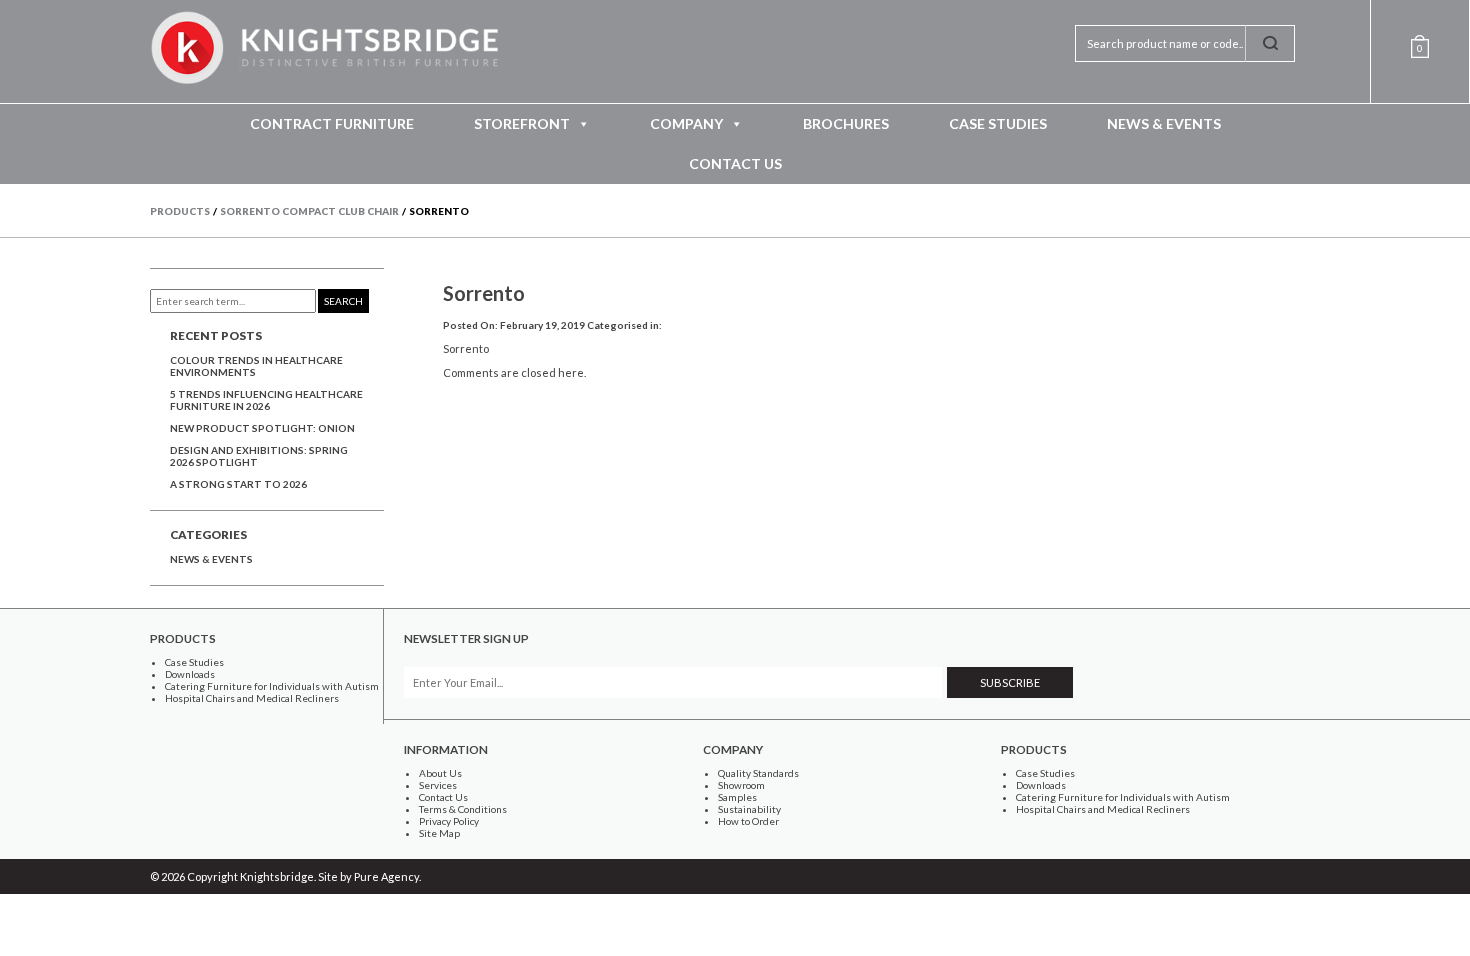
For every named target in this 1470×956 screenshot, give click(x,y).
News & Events (1164, 123)
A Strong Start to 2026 (238, 484)
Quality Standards (758, 773)
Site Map (439, 833)
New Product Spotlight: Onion (262, 428)
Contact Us (735, 163)
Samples (737, 797)
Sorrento (484, 293)
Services (438, 785)
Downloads (190, 674)
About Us (440, 773)
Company (686, 123)
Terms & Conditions (463, 809)
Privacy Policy (449, 821)
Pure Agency (386, 876)
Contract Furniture (332, 123)
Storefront (522, 123)
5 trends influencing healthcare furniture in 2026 (266, 400)
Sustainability (749, 809)
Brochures (846, 123)
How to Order (748, 821)
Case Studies (998, 123)
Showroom (741, 785)
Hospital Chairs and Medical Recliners (252, 698)
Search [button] (343, 301)
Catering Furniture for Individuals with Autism (272, 686)
